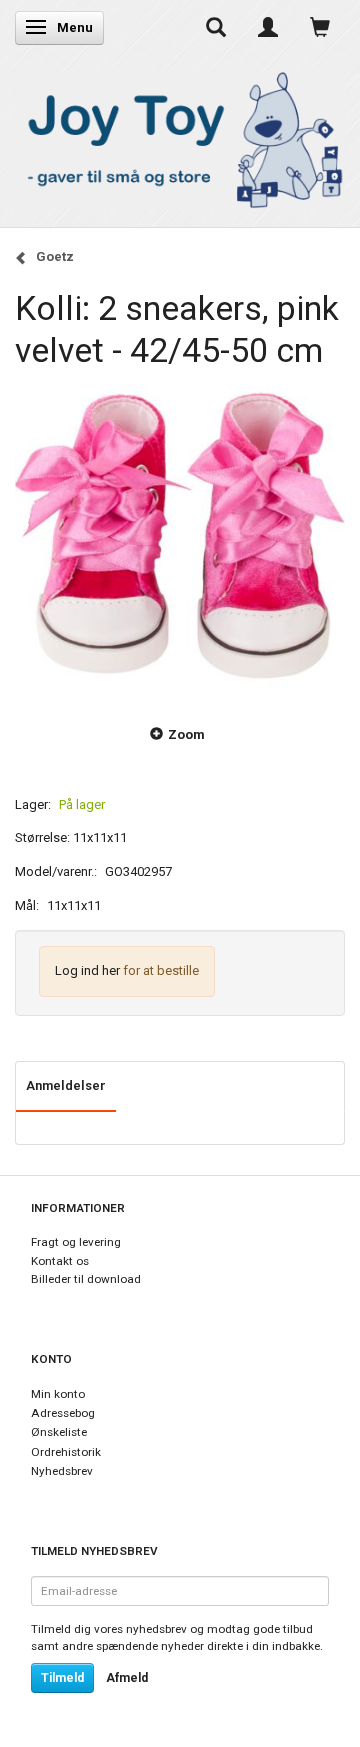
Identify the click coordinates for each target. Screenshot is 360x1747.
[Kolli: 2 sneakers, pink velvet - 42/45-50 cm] (180, 536)
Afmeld (127, 1678)
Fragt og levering (76, 1242)
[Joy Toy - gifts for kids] (180, 136)
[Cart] (320, 27)
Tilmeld (62, 1678)
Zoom (186, 734)
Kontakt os (60, 1261)
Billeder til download (86, 1279)
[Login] (268, 27)
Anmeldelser (66, 1085)
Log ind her (87, 970)
